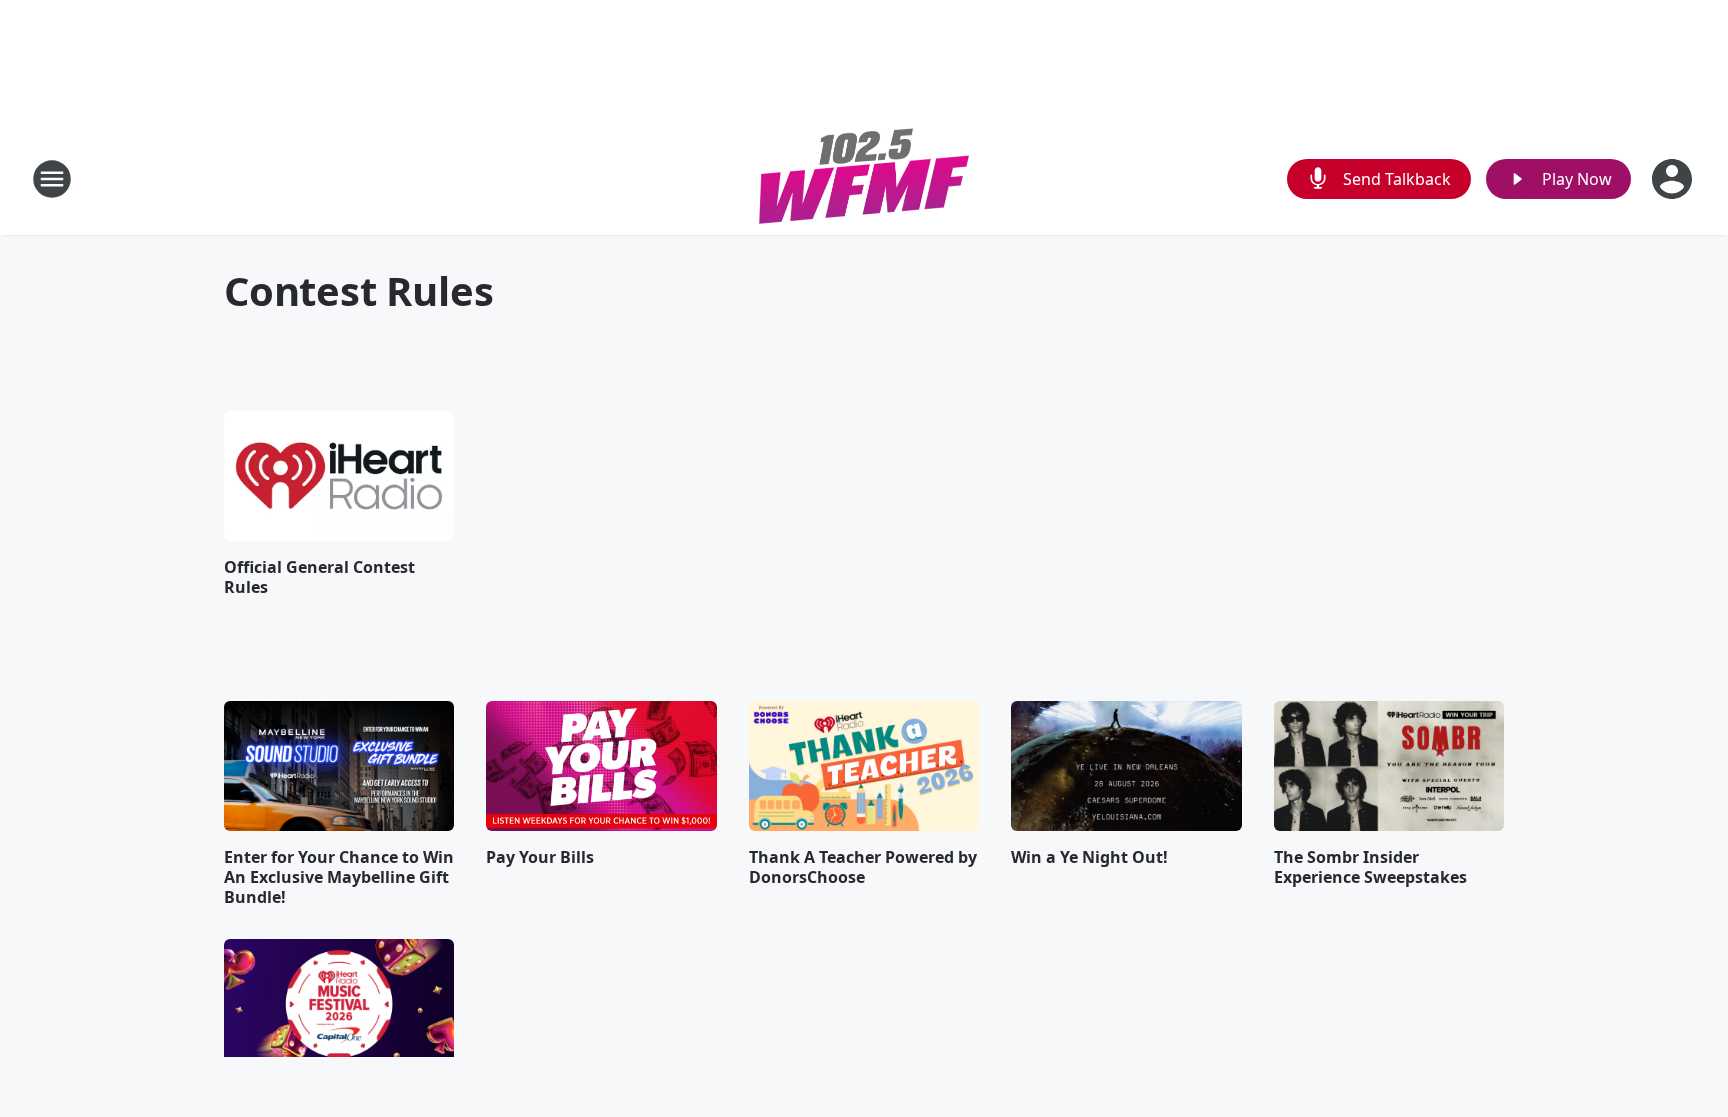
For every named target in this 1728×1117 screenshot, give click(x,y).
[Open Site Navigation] (52, 179)
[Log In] (1674, 179)
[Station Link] (864, 178)
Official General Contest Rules (319, 577)
